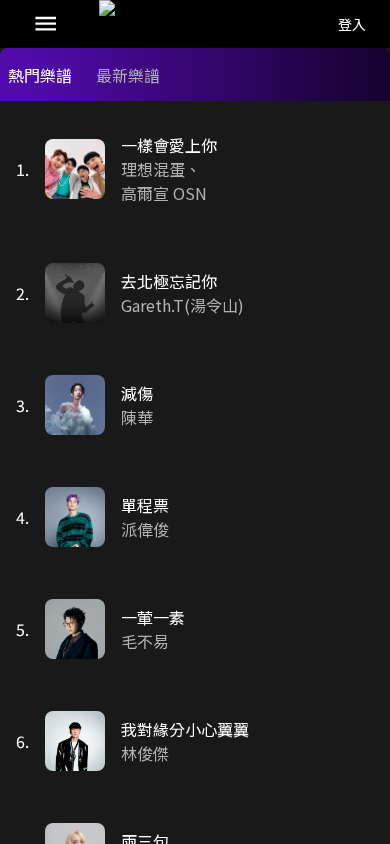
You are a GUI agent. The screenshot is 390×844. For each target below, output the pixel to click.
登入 (352, 24)
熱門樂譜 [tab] (40, 75)
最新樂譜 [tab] (128, 75)
